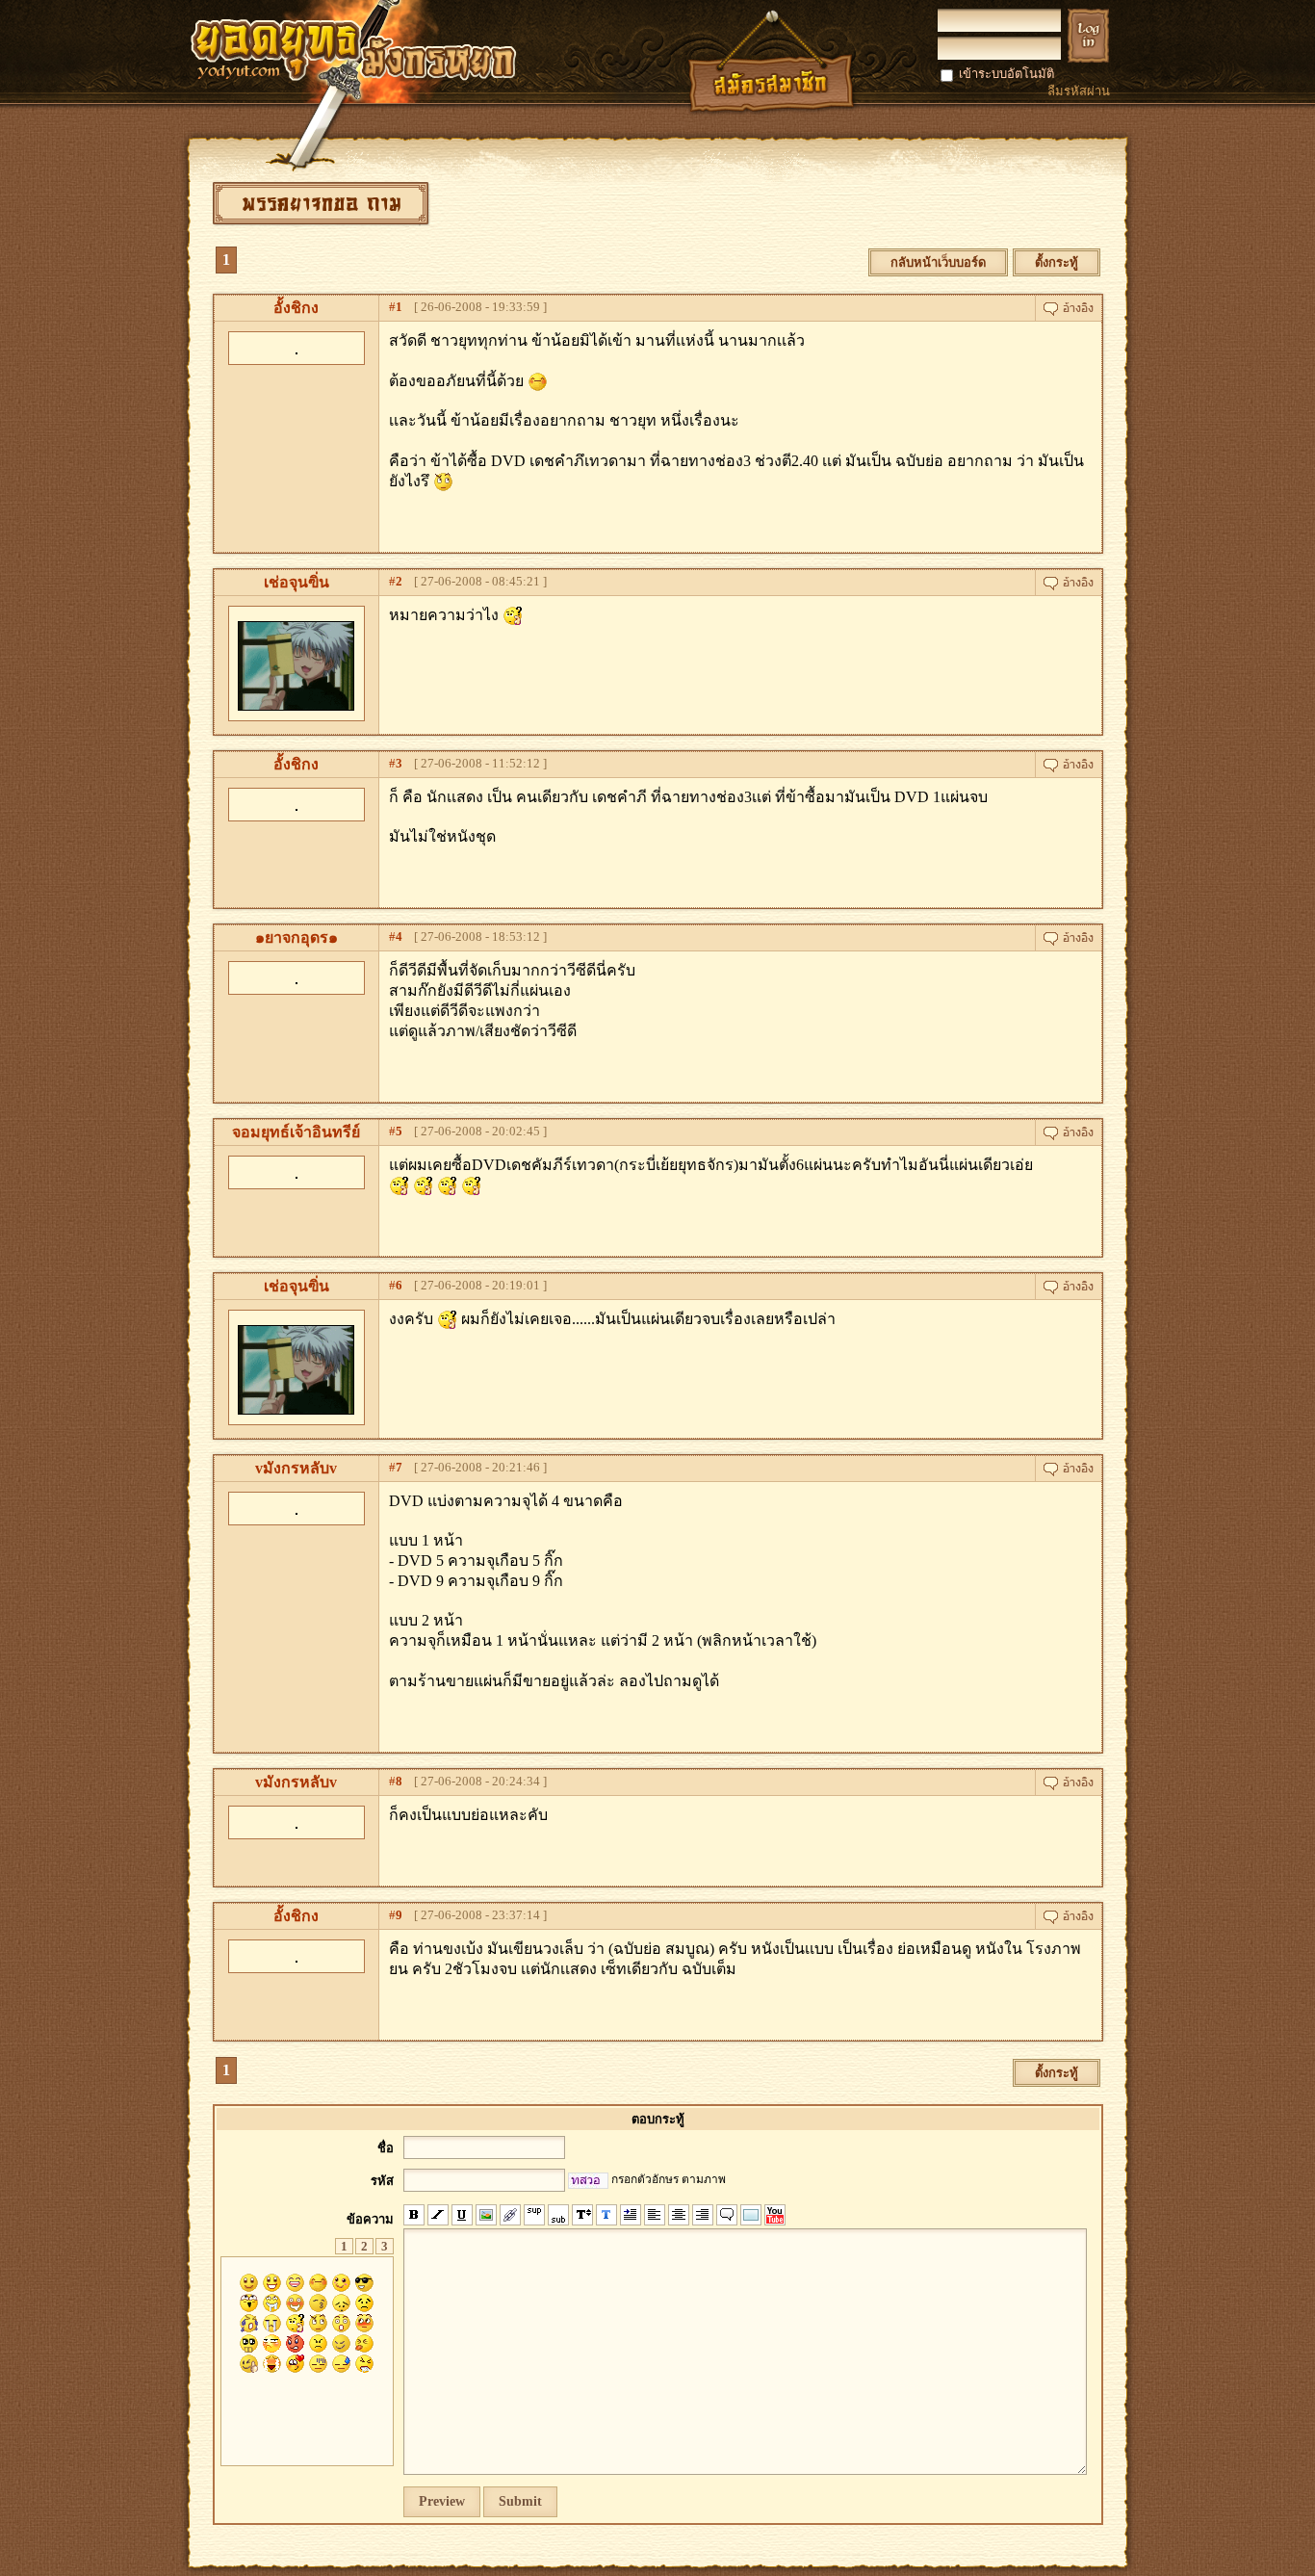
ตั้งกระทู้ (1057, 262)
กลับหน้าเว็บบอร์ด (938, 262)
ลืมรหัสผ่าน (1079, 91)
